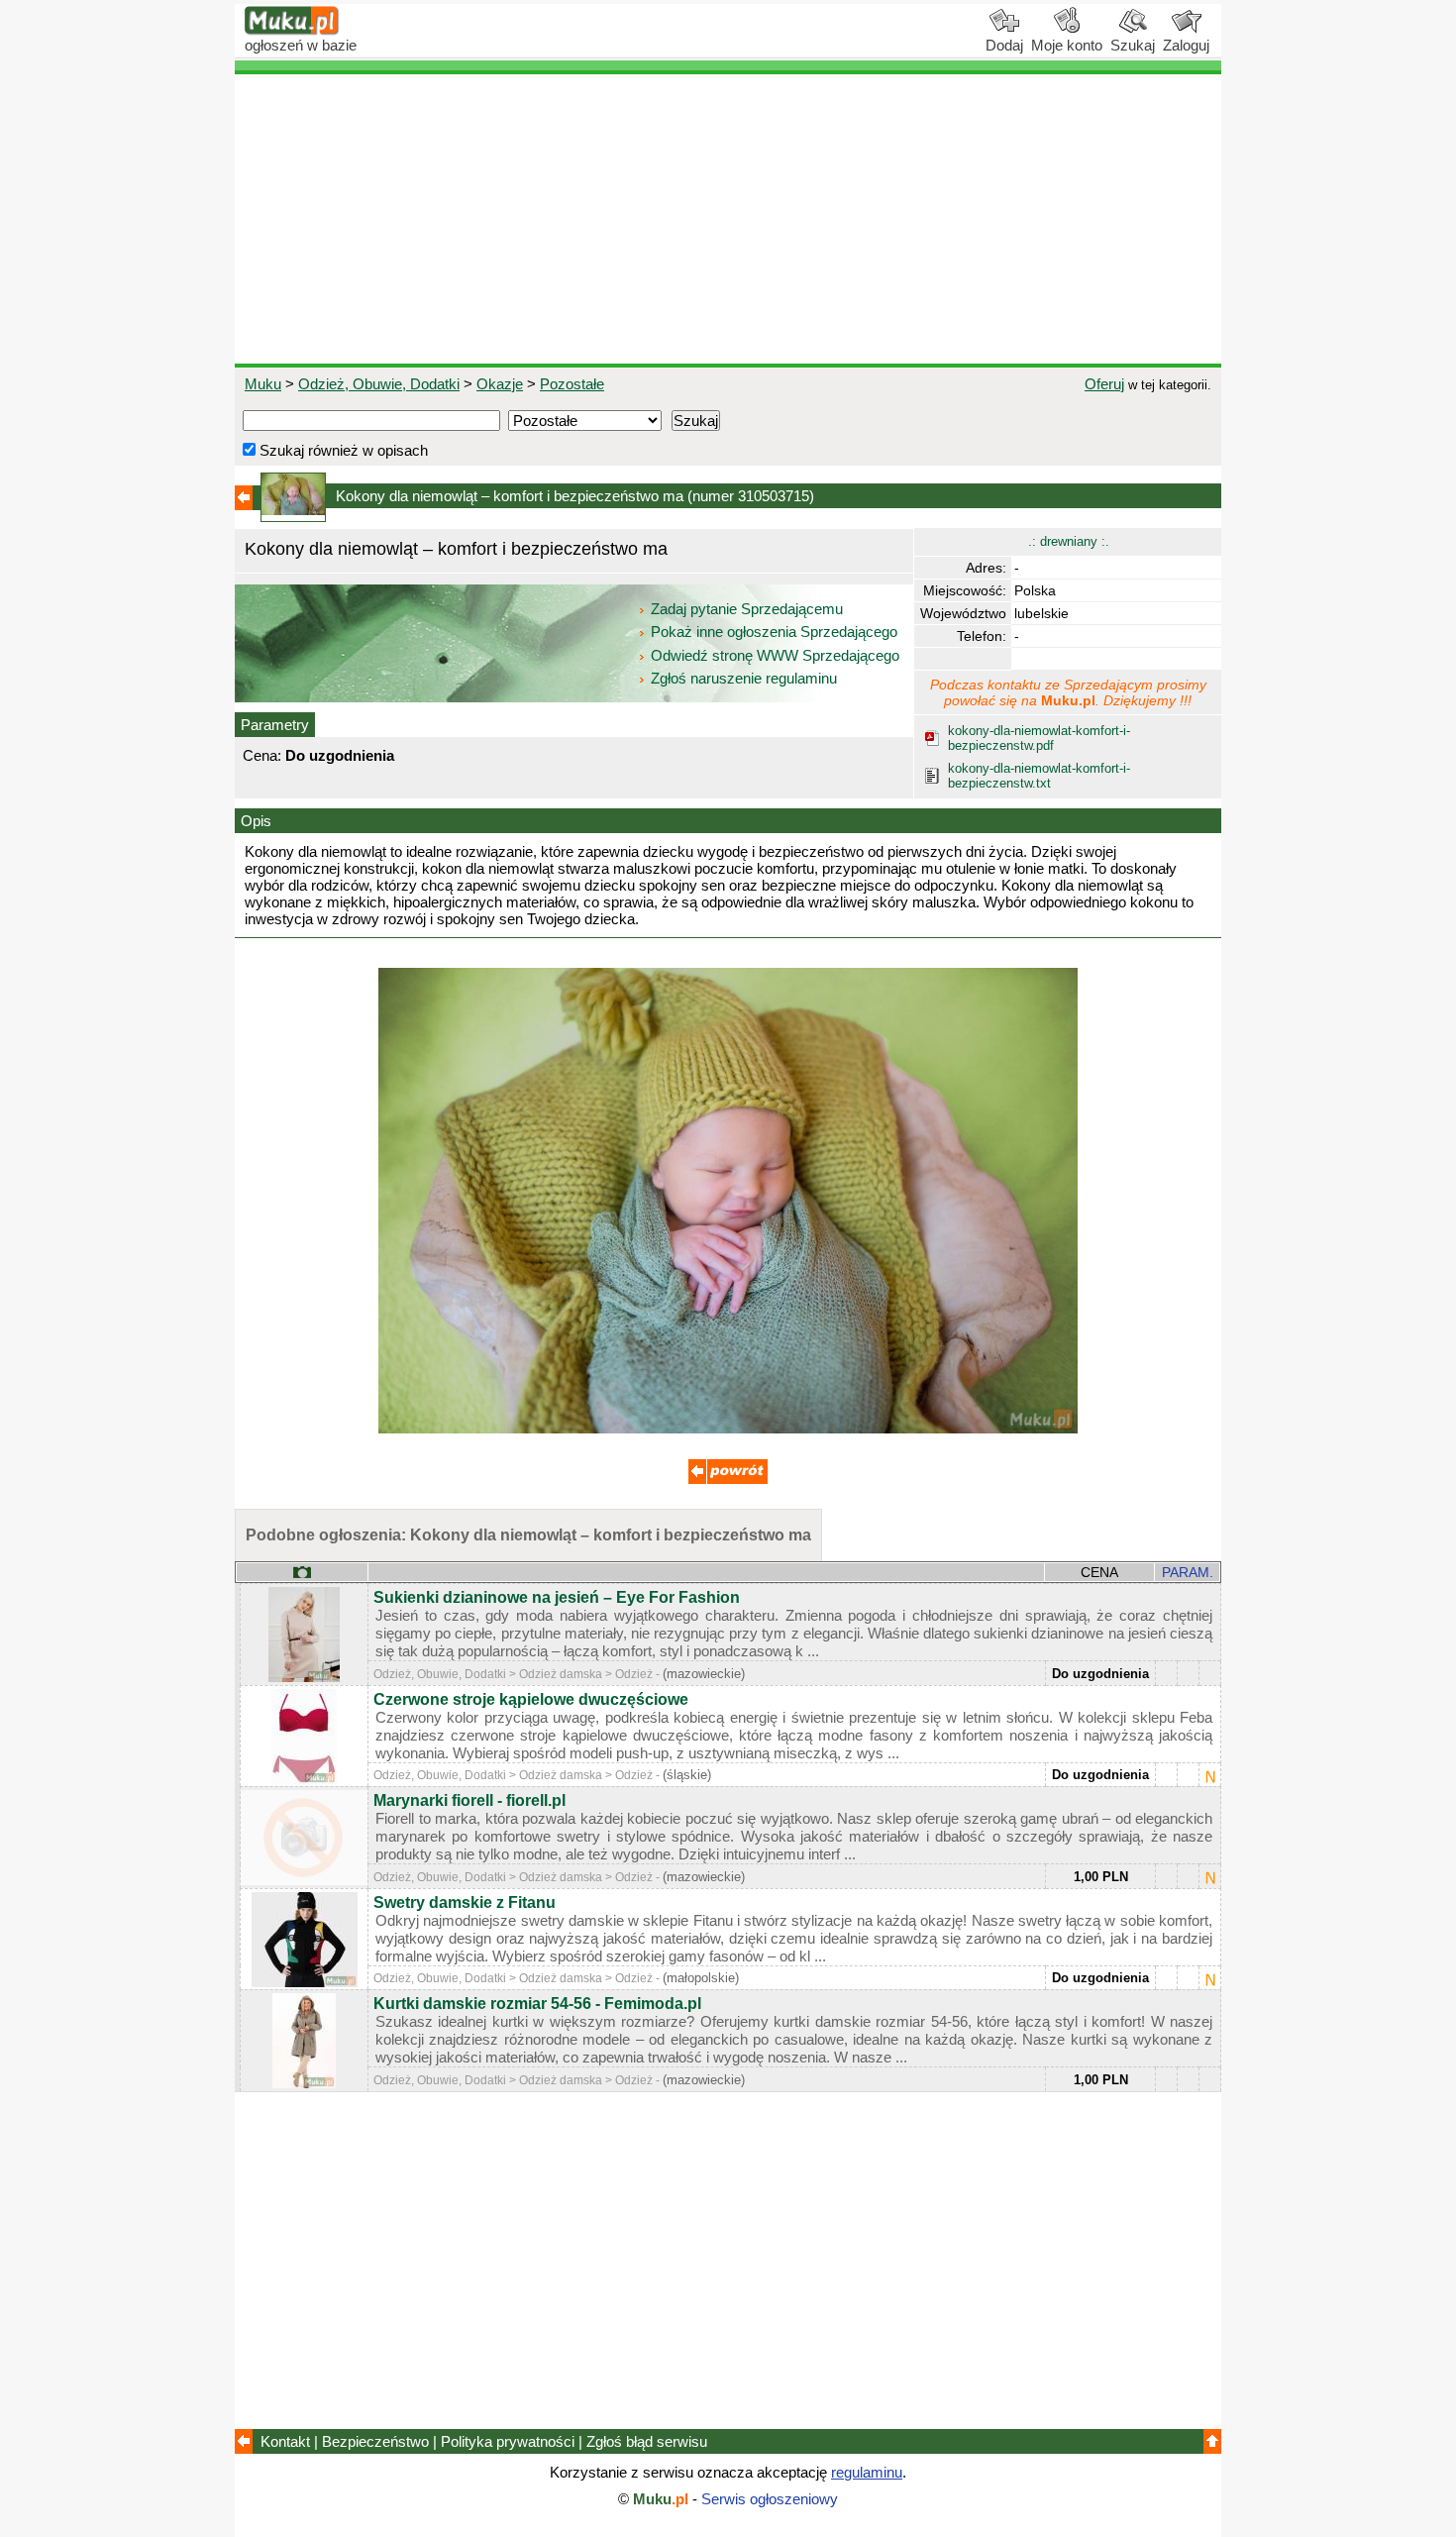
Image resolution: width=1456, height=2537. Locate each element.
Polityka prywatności (508, 2441)
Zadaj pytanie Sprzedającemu (747, 609)
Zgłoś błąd (647, 2441)
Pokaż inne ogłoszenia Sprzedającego (774, 632)
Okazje (500, 384)
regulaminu (867, 2472)
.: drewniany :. (1069, 541)
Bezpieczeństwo (375, 2441)
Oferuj (1104, 384)
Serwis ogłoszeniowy (770, 2499)
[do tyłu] (728, 1479)
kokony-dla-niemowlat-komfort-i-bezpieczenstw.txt (1039, 776)
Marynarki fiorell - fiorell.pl (469, 1800)
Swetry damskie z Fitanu (465, 1903)
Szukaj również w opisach (342, 450)
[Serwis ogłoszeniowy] (292, 30)
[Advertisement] (728, 219)
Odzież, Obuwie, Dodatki (379, 384)
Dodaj (1004, 45)
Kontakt (285, 2441)
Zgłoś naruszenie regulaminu (742, 678)
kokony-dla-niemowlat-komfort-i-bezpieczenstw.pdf (1039, 738)
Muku (263, 384)
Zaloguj (1186, 45)
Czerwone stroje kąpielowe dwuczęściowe (531, 1699)
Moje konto (1067, 45)
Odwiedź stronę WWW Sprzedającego (775, 655)
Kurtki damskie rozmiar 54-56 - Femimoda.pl (537, 2004)
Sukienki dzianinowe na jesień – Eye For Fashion (557, 1597)
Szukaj (1133, 45)
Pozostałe (572, 384)
